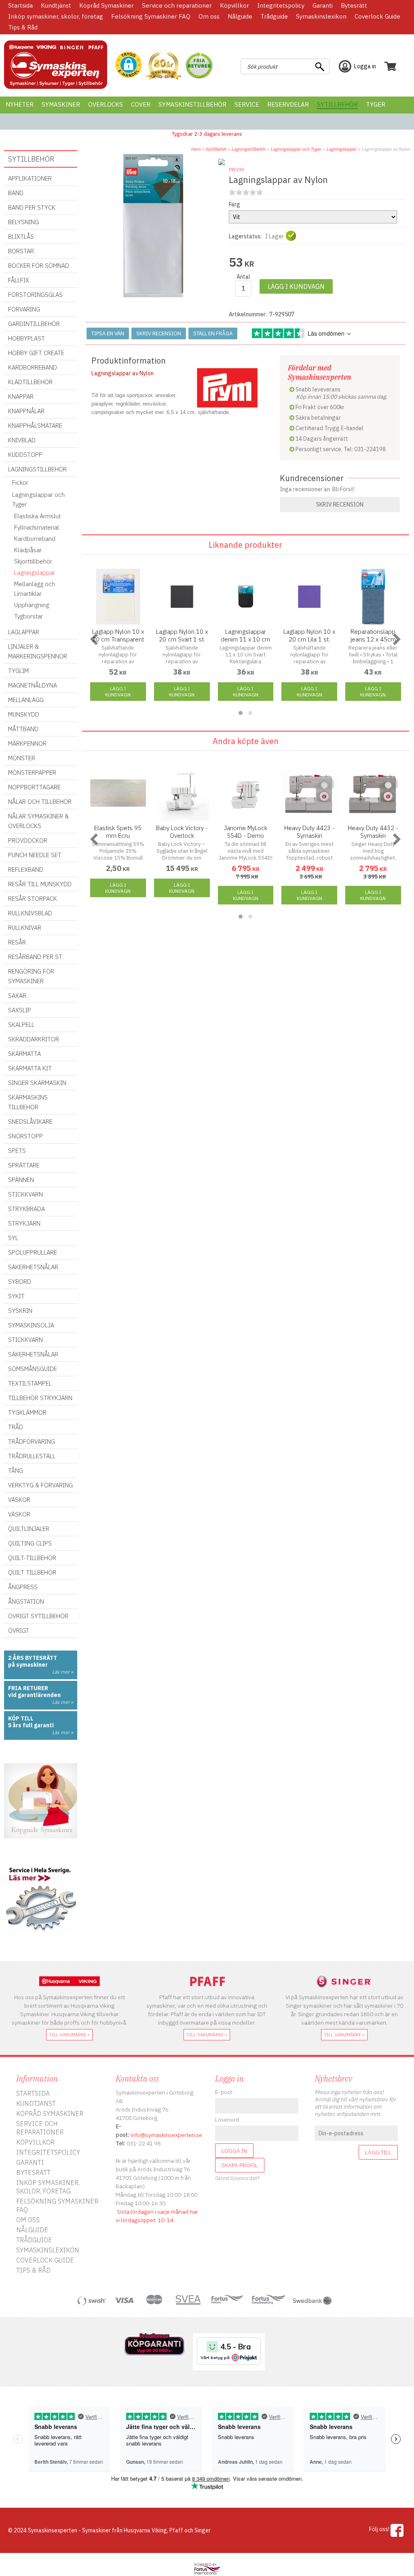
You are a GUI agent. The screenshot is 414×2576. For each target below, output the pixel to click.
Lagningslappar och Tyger (296, 149)
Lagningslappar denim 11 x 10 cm (245, 635)
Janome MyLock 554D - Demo (246, 832)
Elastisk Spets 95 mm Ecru (118, 832)
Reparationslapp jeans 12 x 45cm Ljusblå (373, 639)
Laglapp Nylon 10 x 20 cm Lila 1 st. (309, 635)
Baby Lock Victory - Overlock (182, 832)
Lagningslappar (341, 149)
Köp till (21, 1718)
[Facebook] (397, 2530)
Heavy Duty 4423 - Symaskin (309, 832)
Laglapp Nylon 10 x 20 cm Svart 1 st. (182, 635)
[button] (129, 65)
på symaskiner (28, 1665)
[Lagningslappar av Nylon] (153, 295)
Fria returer (28, 1688)
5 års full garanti (31, 1725)
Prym (236, 170)
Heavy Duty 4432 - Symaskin (373, 832)
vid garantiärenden (34, 1695)
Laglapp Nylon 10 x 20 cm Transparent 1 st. (118, 639)
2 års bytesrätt (33, 1658)
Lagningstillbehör (248, 149)
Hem (196, 149)
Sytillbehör (216, 149)
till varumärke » (69, 2035)
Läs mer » (63, 1672)
